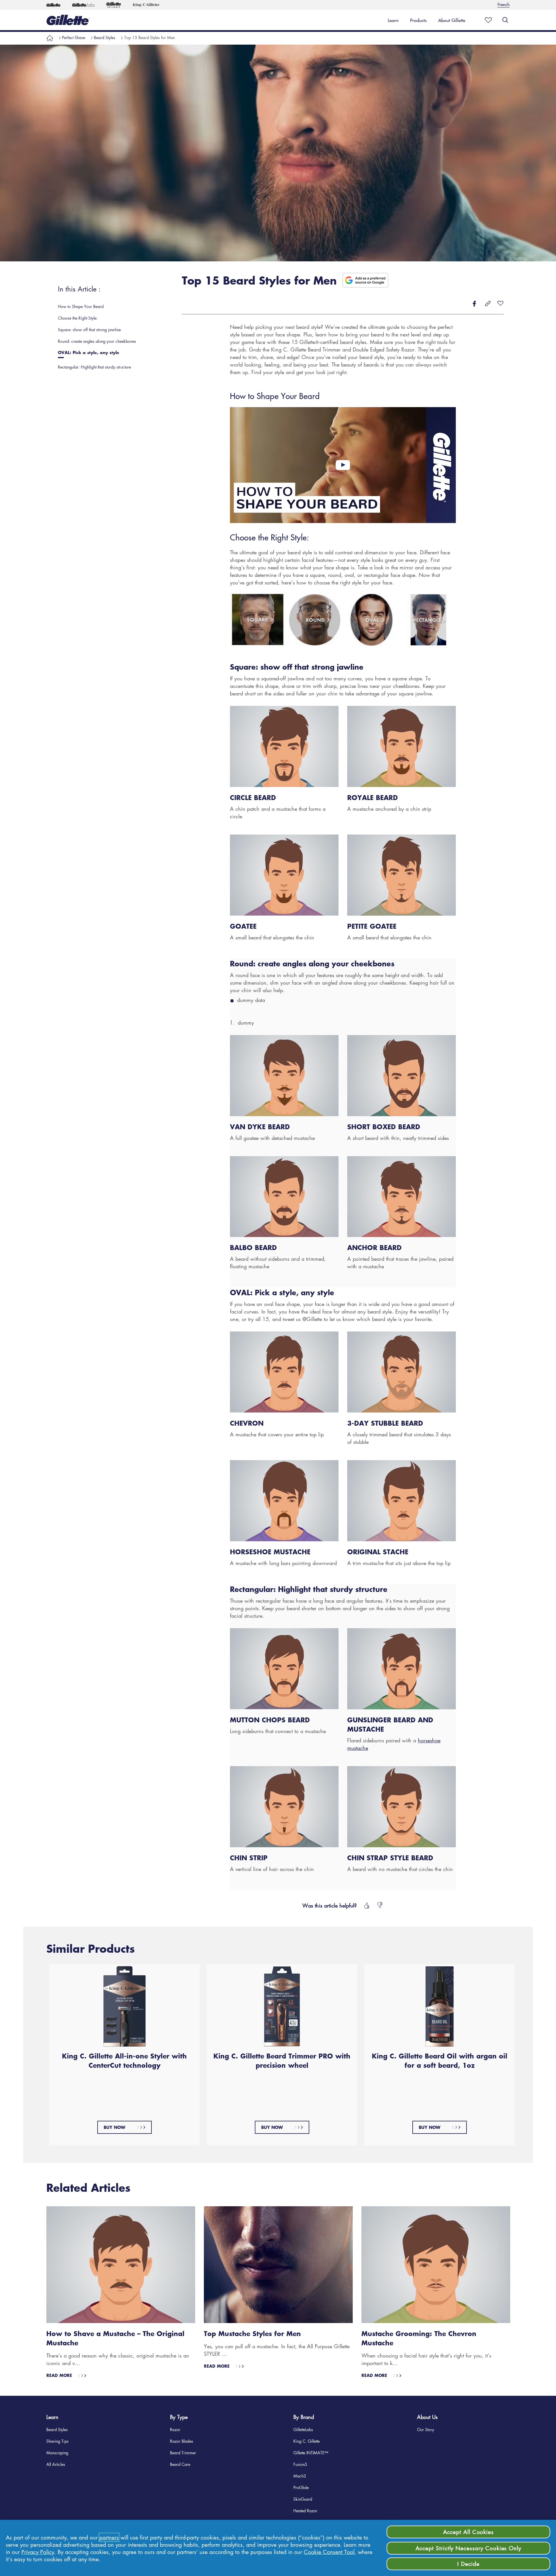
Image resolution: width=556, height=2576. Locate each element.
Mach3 (300, 2476)
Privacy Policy (38, 2552)
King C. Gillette (307, 2441)
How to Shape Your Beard (275, 396)
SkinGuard (303, 2499)
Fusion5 (300, 2464)
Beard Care (180, 2464)
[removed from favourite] (500, 304)
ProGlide (301, 2487)
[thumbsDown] (380, 1905)
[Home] (50, 37)
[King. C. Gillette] (146, 5)
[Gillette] (53, 5)
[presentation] (111, 306)
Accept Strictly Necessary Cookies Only (468, 2548)
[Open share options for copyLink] (488, 304)
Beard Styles (105, 37)
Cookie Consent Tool (329, 2552)
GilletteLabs (303, 2429)
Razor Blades (182, 2441)
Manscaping (57, 2453)
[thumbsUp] (366, 1905)
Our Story (426, 2429)
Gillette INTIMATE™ (311, 2453)
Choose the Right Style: (269, 537)
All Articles (56, 2464)
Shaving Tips (57, 2441)
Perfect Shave (74, 37)
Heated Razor (305, 2511)
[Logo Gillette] (68, 20)
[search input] (505, 20)
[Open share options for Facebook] (474, 304)
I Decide (468, 2564)
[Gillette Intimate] (114, 5)
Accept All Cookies (468, 2532)
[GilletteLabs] (83, 5)
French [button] (504, 4)
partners (109, 2537)
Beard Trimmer (183, 2453)
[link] (393, 20)
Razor (175, 2429)
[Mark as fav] (487, 20)
